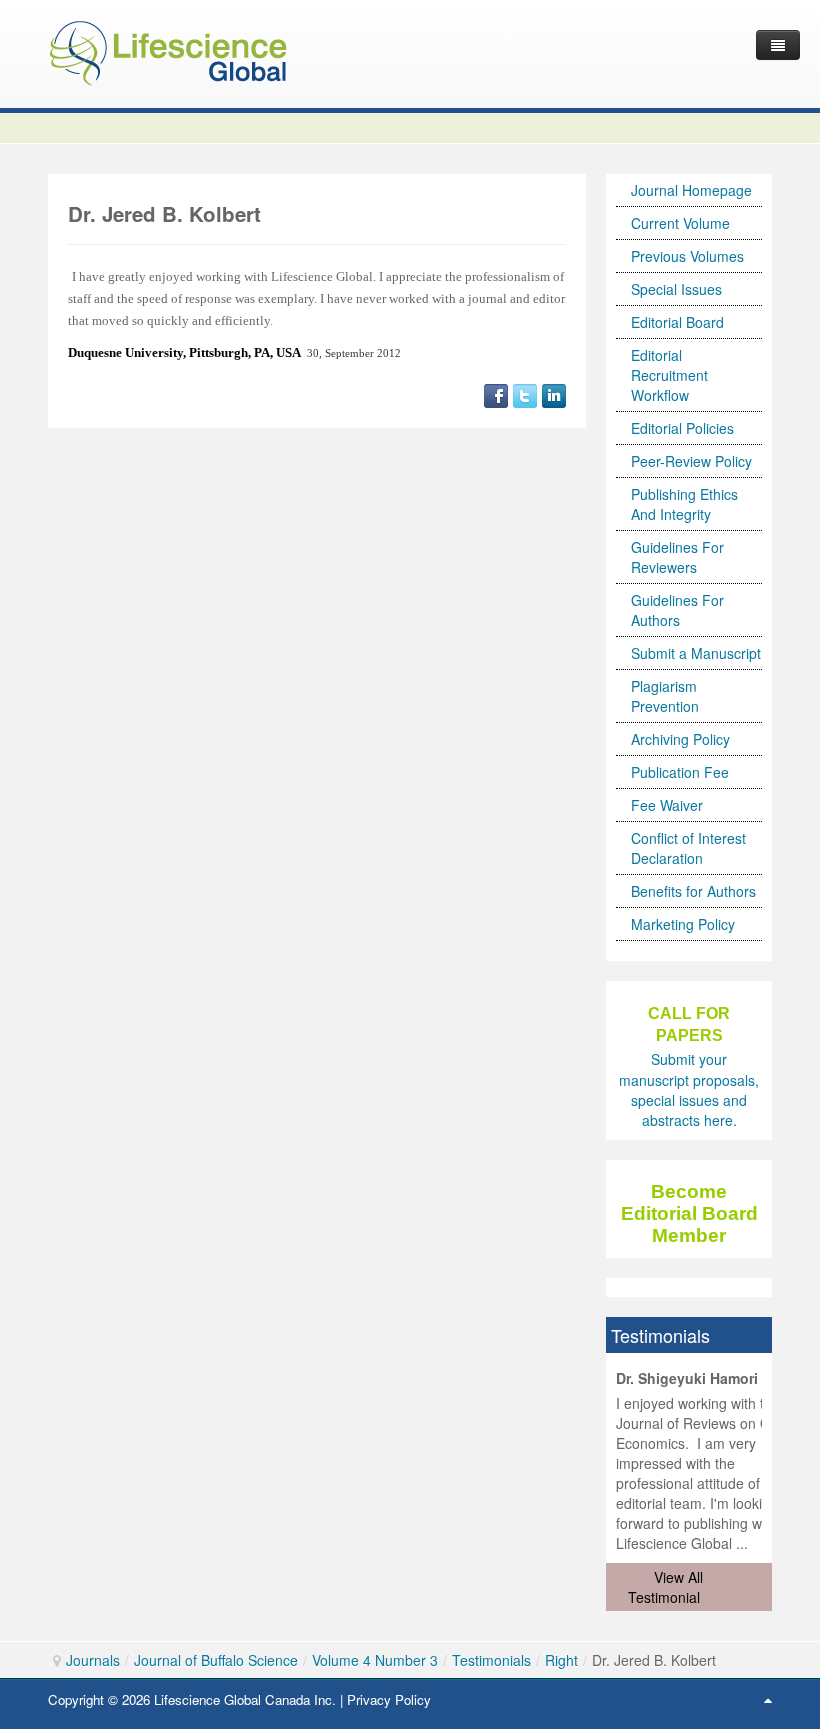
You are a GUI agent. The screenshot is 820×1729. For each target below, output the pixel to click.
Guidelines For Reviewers (677, 557)
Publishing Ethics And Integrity (684, 504)
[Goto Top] (768, 1699)
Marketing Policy (683, 924)
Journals (93, 1660)
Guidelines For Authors (677, 610)
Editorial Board (677, 322)
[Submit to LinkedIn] (554, 394)
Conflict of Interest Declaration (688, 848)
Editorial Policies (682, 428)
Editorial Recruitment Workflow (669, 375)
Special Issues (676, 289)
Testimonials (491, 1660)
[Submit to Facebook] (496, 394)
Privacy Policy (389, 1699)
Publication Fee (680, 772)
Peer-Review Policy (691, 461)
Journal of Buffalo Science (216, 1660)
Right (561, 1660)
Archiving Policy (680, 739)
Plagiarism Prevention (665, 696)
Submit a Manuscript (696, 653)
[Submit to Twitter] (525, 394)
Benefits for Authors (693, 891)
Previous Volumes (687, 256)
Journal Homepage (691, 190)
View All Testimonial (665, 1587)
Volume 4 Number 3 (375, 1660)
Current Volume (680, 223)
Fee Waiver (667, 805)
